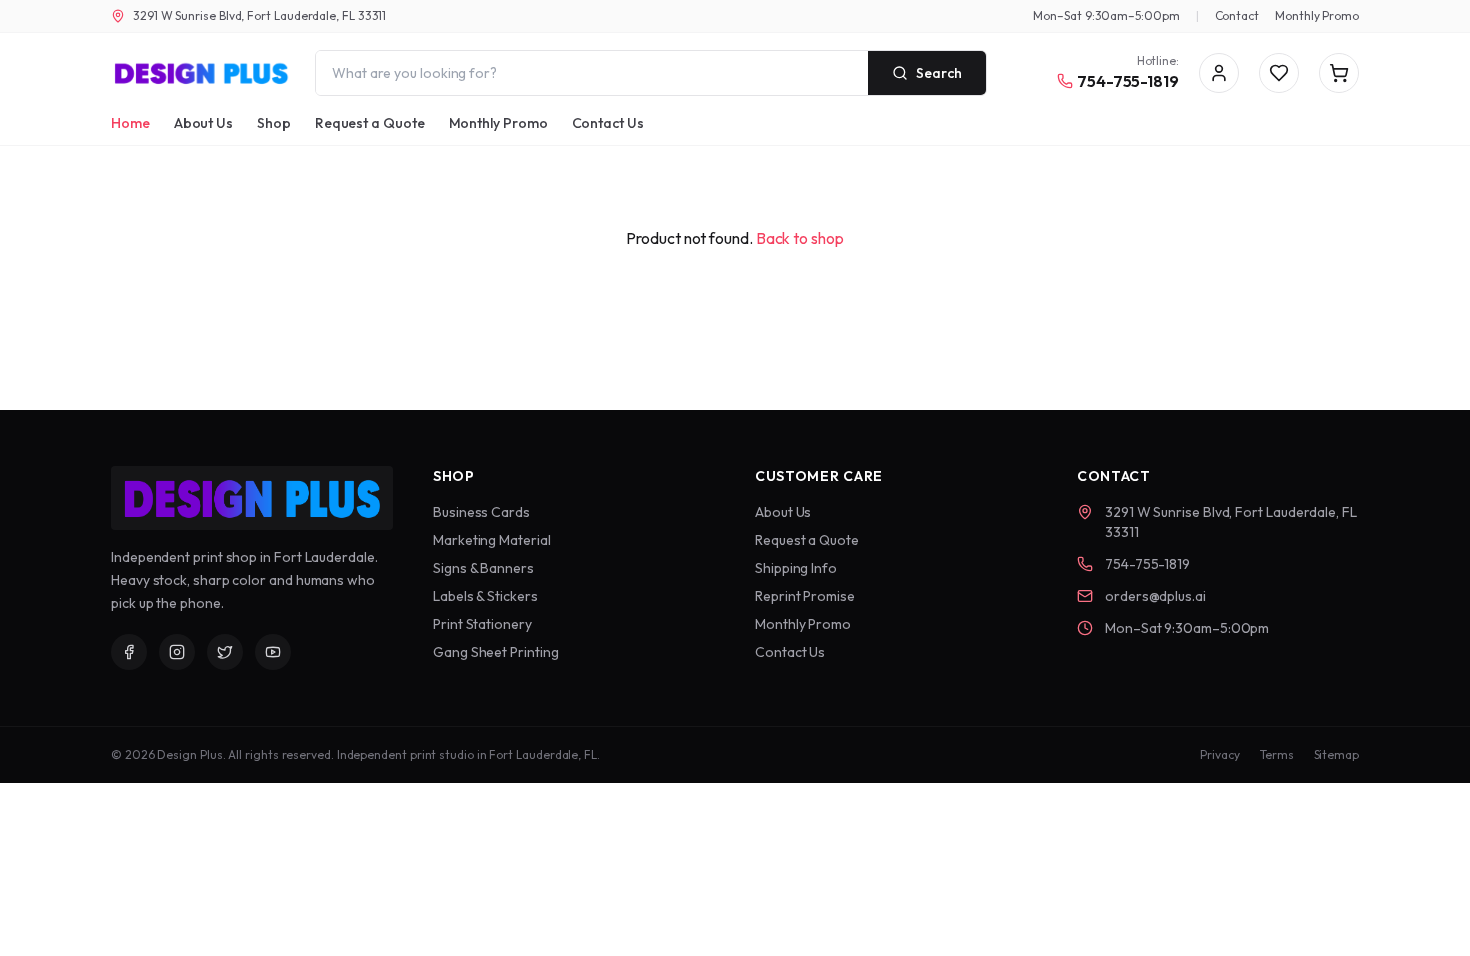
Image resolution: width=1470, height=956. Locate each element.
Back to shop (800, 238)
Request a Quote (370, 123)
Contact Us (608, 123)
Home (130, 123)
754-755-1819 (1128, 81)
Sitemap (1336, 754)
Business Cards (481, 512)
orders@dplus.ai (1155, 596)
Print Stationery (482, 624)
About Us (203, 123)
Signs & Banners (483, 568)
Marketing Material (492, 540)
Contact (1237, 15)
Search (939, 73)
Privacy (1219, 754)
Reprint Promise (805, 596)
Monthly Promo (1317, 15)
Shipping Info (796, 568)
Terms (1277, 754)
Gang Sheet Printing (495, 652)
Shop (274, 123)
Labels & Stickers (485, 596)
